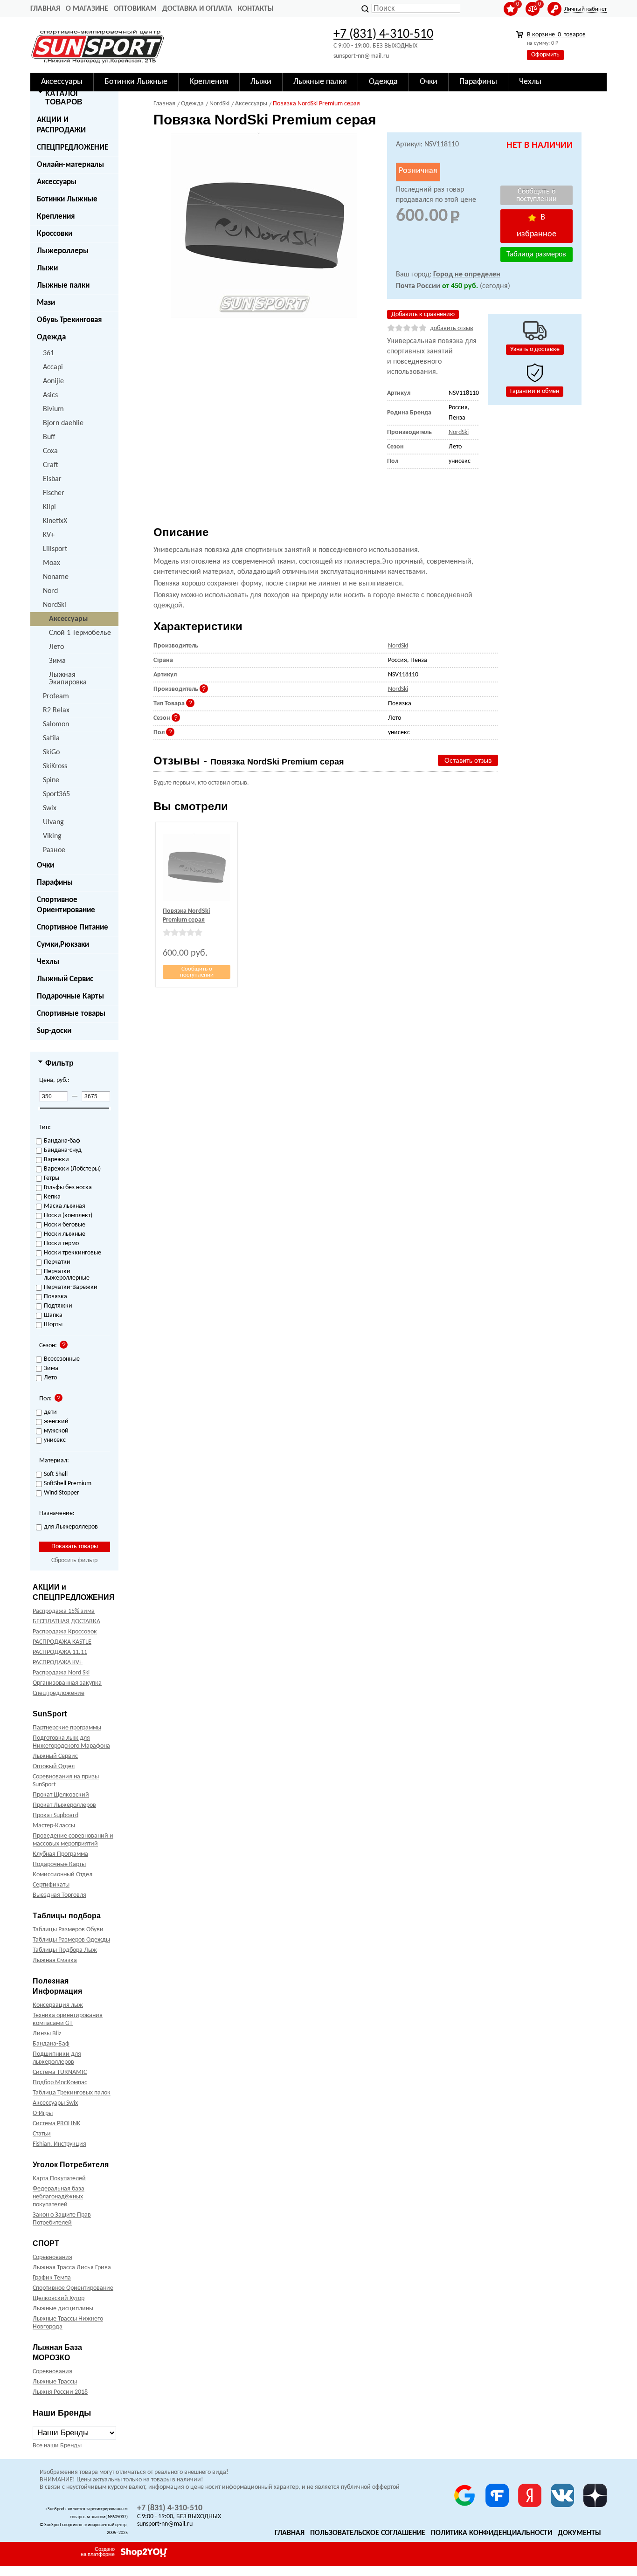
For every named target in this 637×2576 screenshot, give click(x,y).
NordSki (55, 605)
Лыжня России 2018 (60, 2392)
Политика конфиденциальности (492, 2533)
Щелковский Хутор (59, 2298)
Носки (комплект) (68, 1216)
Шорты (53, 1325)
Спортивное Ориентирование (66, 905)
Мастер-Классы (54, 1826)
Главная (45, 9)
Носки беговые (65, 1225)
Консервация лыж (58, 2005)
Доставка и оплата (197, 9)
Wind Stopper (62, 1493)
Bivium (53, 409)
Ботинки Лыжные (67, 199)
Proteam (56, 696)
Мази (46, 303)
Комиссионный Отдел (62, 1875)
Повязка (55, 1297)
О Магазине (87, 9)
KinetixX (55, 521)
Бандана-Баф (51, 2044)
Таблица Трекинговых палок (72, 2093)
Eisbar (52, 479)
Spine (51, 780)
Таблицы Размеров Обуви (68, 1930)
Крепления (56, 217)
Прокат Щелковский (61, 1795)
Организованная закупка (67, 1683)
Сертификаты (51, 1885)
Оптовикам (135, 9)
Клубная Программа (60, 1854)
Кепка (52, 1197)
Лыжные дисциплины (63, 2309)
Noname (56, 577)
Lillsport (55, 549)
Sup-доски (54, 1031)
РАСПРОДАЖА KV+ (58, 1663)
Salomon (56, 724)
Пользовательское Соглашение (368, 2533)
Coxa (50, 451)
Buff (49, 437)
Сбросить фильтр (74, 1560)
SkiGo (51, 752)
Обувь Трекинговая (69, 320)
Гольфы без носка (68, 1188)
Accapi (53, 367)
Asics (50, 395)
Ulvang (53, 822)
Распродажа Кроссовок (65, 1632)
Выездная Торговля (59, 1895)
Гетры (52, 1178)
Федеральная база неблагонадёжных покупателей (59, 2197)
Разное (54, 850)
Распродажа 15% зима (64, 1611)
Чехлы (48, 962)
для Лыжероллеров (71, 1527)
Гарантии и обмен (535, 391)
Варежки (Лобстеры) (72, 1169)
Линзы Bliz (47, 2034)
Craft (51, 465)
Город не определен (467, 275)
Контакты (256, 9)
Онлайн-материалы (70, 165)
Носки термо (61, 1244)
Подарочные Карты (70, 996)
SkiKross (55, 766)
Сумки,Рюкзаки (63, 945)
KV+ (49, 535)
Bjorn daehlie (63, 423)
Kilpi (49, 507)
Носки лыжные (65, 1234)
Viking (52, 836)
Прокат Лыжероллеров (64, 1805)
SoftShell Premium (68, 1484)
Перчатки (57, 1262)
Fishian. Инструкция (59, 2144)
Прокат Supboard (55, 1815)
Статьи (42, 2134)
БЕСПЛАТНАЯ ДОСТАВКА (66, 1622)
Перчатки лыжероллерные (67, 1275)
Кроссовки (55, 234)
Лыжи (47, 268)
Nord (50, 591)
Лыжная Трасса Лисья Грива (72, 2268)
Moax (52, 563)
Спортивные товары (71, 1014)
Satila (51, 738)
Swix (50, 808)
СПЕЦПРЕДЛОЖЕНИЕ (73, 148)
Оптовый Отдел (54, 1767)
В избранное (537, 226)
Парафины (55, 883)
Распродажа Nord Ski (61, 1673)
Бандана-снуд (63, 1150)
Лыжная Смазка (55, 1960)
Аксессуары (57, 182)
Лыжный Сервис (65, 979)
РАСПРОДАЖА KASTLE (62, 1642)
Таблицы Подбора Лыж (65, 1950)
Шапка (53, 1316)
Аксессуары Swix (55, 2103)
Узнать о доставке (535, 349)
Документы (579, 2533)
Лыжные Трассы (55, 2382)
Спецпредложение (59, 1693)
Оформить (545, 55)
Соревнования (52, 2257)
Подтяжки (58, 1306)
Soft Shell (56, 1474)
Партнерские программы (67, 1728)
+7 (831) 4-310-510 (383, 34)
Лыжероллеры (63, 251)
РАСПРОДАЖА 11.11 (60, 1652)
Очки (45, 865)
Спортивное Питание (73, 927)
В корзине (556, 35)
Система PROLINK (56, 2124)
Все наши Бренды (57, 2446)
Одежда (51, 337)
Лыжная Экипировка (68, 679)
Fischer (54, 493)
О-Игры (43, 2113)
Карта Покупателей (59, 2179)
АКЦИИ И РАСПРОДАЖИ (61, 125)
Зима (57, 661)
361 (48, 353)
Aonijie (53, 381)
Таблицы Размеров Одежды (71, 1940)
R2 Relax (56, 710)
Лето (56, 647)
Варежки (56, 1160)
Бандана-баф (62, 1141)
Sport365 (56, 794)
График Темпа (52, 2278)
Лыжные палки (63, 286)
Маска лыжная (65, 1206)
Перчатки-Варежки (71, 1288)
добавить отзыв (452, 328)
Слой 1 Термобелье (80, 633)
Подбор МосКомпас (60, 2083)
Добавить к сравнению (423, 314)
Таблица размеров (536, 255)
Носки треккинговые (73, 1253)
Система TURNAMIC (60, 2072)
